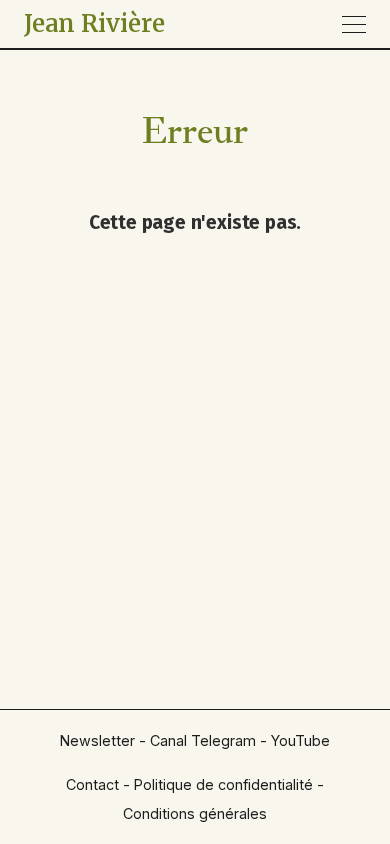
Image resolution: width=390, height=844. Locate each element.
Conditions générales (195, 813)
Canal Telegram (203, 740)
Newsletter (97, 740)
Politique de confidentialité (223, 784)
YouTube (300, 740)
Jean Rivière (94, 23)
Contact (92, 784)
